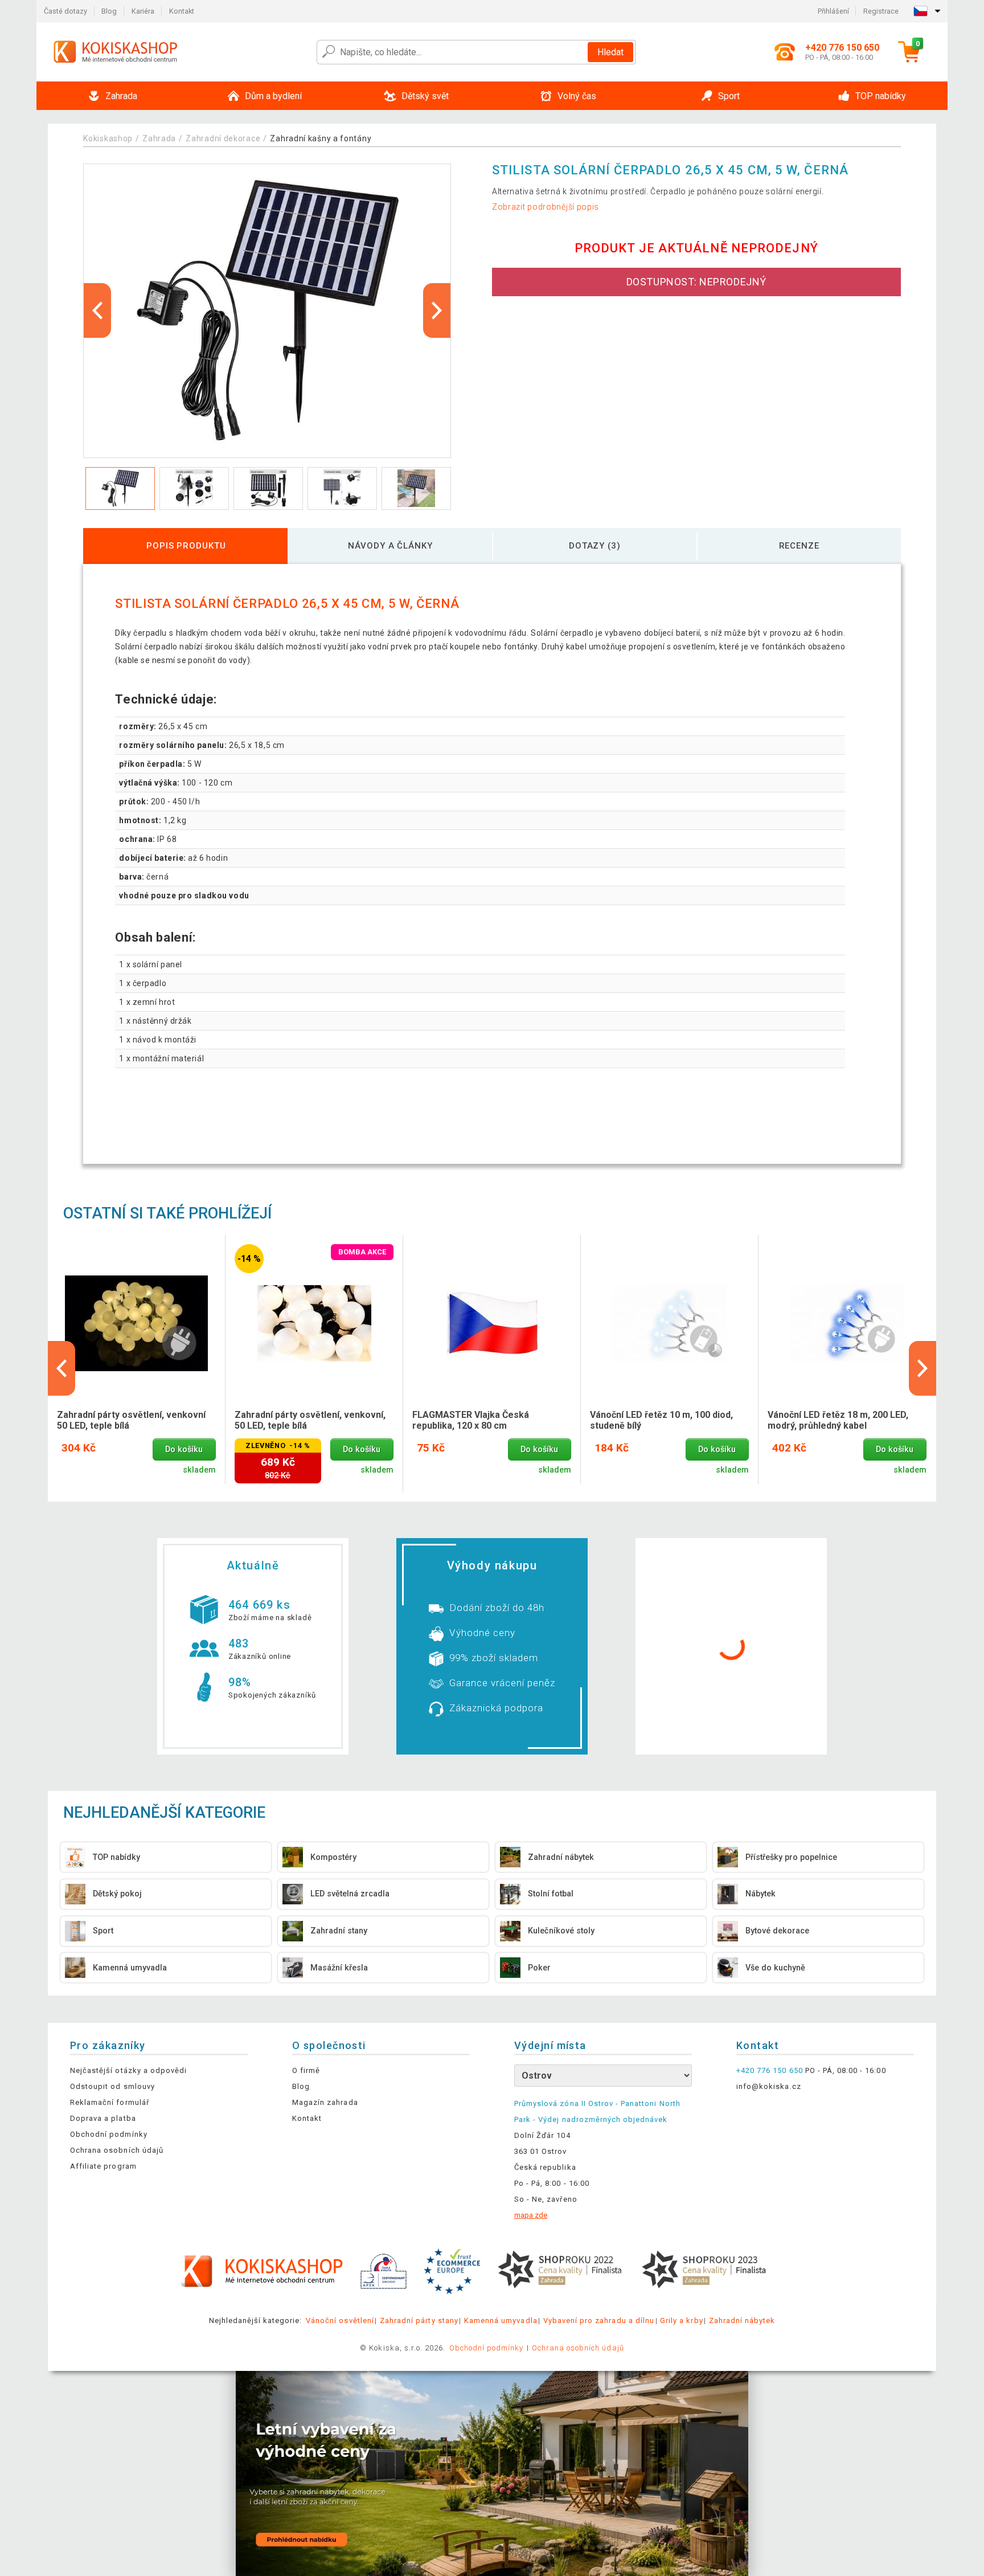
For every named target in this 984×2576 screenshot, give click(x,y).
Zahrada (159, 138)
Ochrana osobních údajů (117, 2150)
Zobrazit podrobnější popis (546, 207)
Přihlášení (833, 11)
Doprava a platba (103, 2118)
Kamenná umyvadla (501, 2321)
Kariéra (143, 11)
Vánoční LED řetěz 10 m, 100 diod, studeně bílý (661, 1420)
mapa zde (531, 2215)
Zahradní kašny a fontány (321, 138)
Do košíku (184, 1449)
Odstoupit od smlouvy (112, 2086)
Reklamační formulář (110, 2102)
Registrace (881, 11)
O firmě (306, 2070)
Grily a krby (681, 2321)
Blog (109, 11)
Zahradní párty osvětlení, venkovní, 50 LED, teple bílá (310, 1420)
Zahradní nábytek (742, 2321)
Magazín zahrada (325, 2102)
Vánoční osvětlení (340, 2321)
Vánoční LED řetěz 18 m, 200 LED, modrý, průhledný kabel (838, 1420)
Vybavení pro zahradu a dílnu (599, 2321)
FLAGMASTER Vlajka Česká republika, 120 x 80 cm (471, 1420)
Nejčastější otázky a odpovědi (128, 2070)
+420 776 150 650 (770, 2070)
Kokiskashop (108, 138)
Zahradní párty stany (419, 2321)
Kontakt (182, 11)
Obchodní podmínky (109, 2134)
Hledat (610, 52)
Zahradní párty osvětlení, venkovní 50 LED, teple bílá (131, 1420)
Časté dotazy (65, 11)
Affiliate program (103, 2166)
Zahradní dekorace (223, 138)
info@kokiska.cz (769, 2086)
